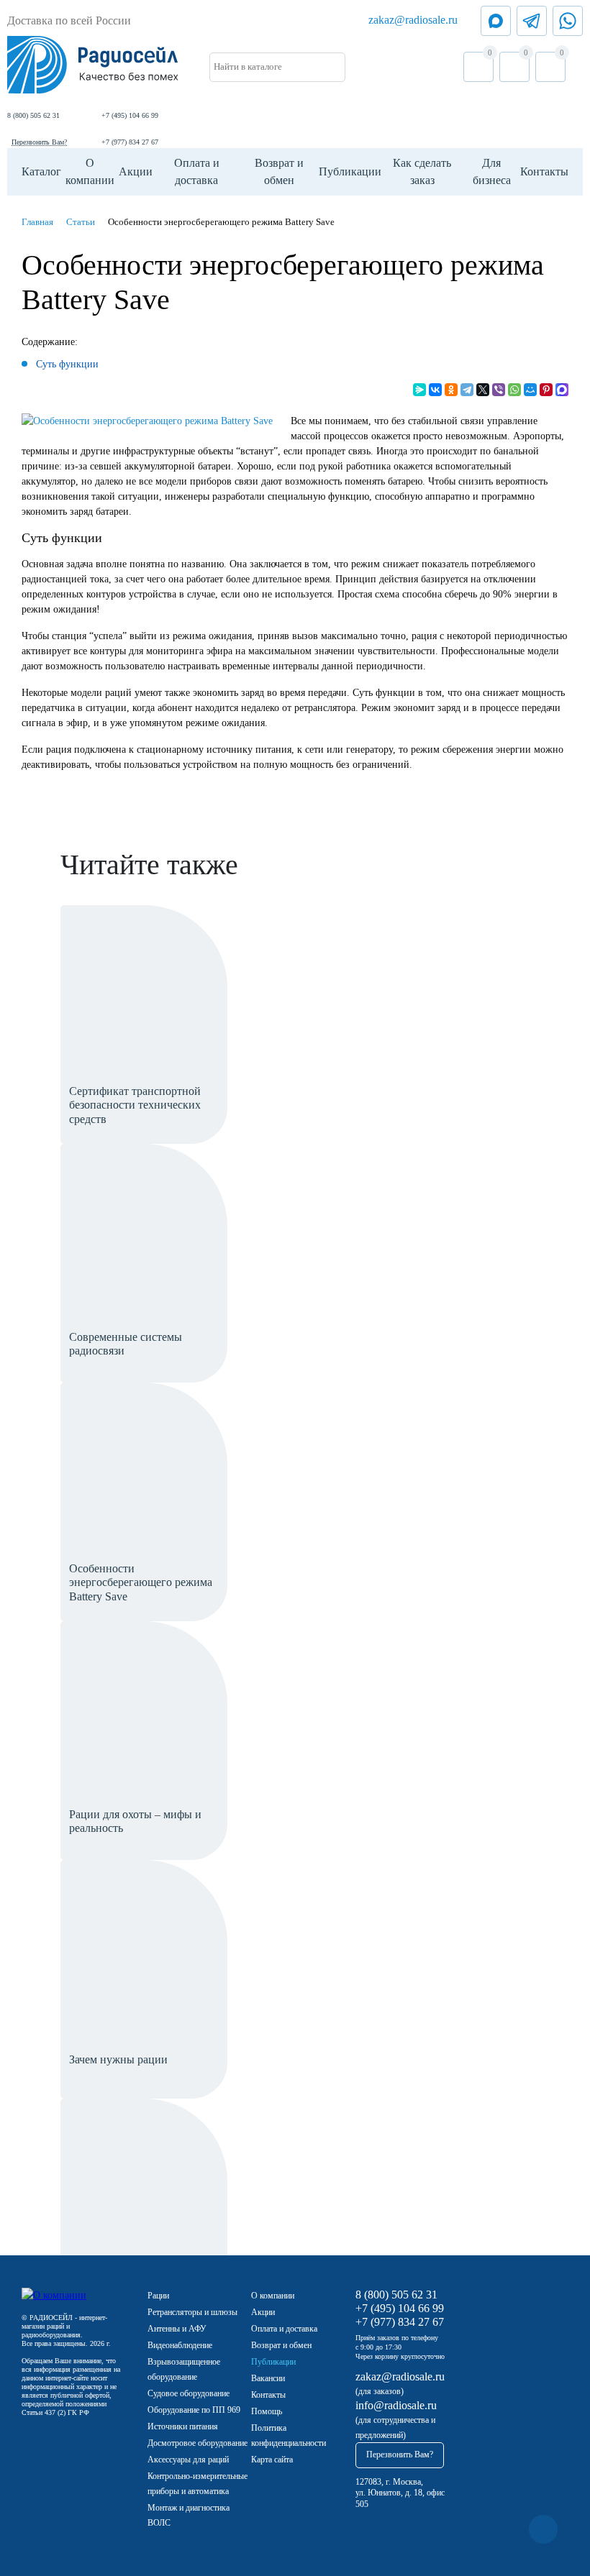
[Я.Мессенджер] (419, 390)
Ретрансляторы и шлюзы (192, 2312)
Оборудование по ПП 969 (194, 2410)
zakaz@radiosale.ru (413, 20)
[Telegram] (467, 390)
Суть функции (67, 364)
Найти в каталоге (248, 67)
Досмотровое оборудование (198, 2443)
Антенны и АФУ (177, 2329)
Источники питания (183, 2426)
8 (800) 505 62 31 (33, 115)
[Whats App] (568, 21)
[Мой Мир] (530, 390)
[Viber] (499, 390)
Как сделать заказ (422, 171)
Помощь (267, 2411)
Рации (158, 2296)
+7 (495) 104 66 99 (130, 115)
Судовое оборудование (189, 2393)
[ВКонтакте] (435, 390)
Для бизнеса (492, 171)
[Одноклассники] (451, 390)
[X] (483, 390)
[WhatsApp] (514, 390)
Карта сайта (272, 2460)
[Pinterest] (546, 390)
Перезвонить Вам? (39, 142)
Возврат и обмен (279, 171)
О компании (90, 171)
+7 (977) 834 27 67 (130, 142)
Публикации (350, 171)
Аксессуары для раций (188, 2460)
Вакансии (268, 2378)
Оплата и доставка (197, 171)
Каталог (41, 171)
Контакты (544, 171)
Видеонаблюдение (180, 2345)
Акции (136, 171)
